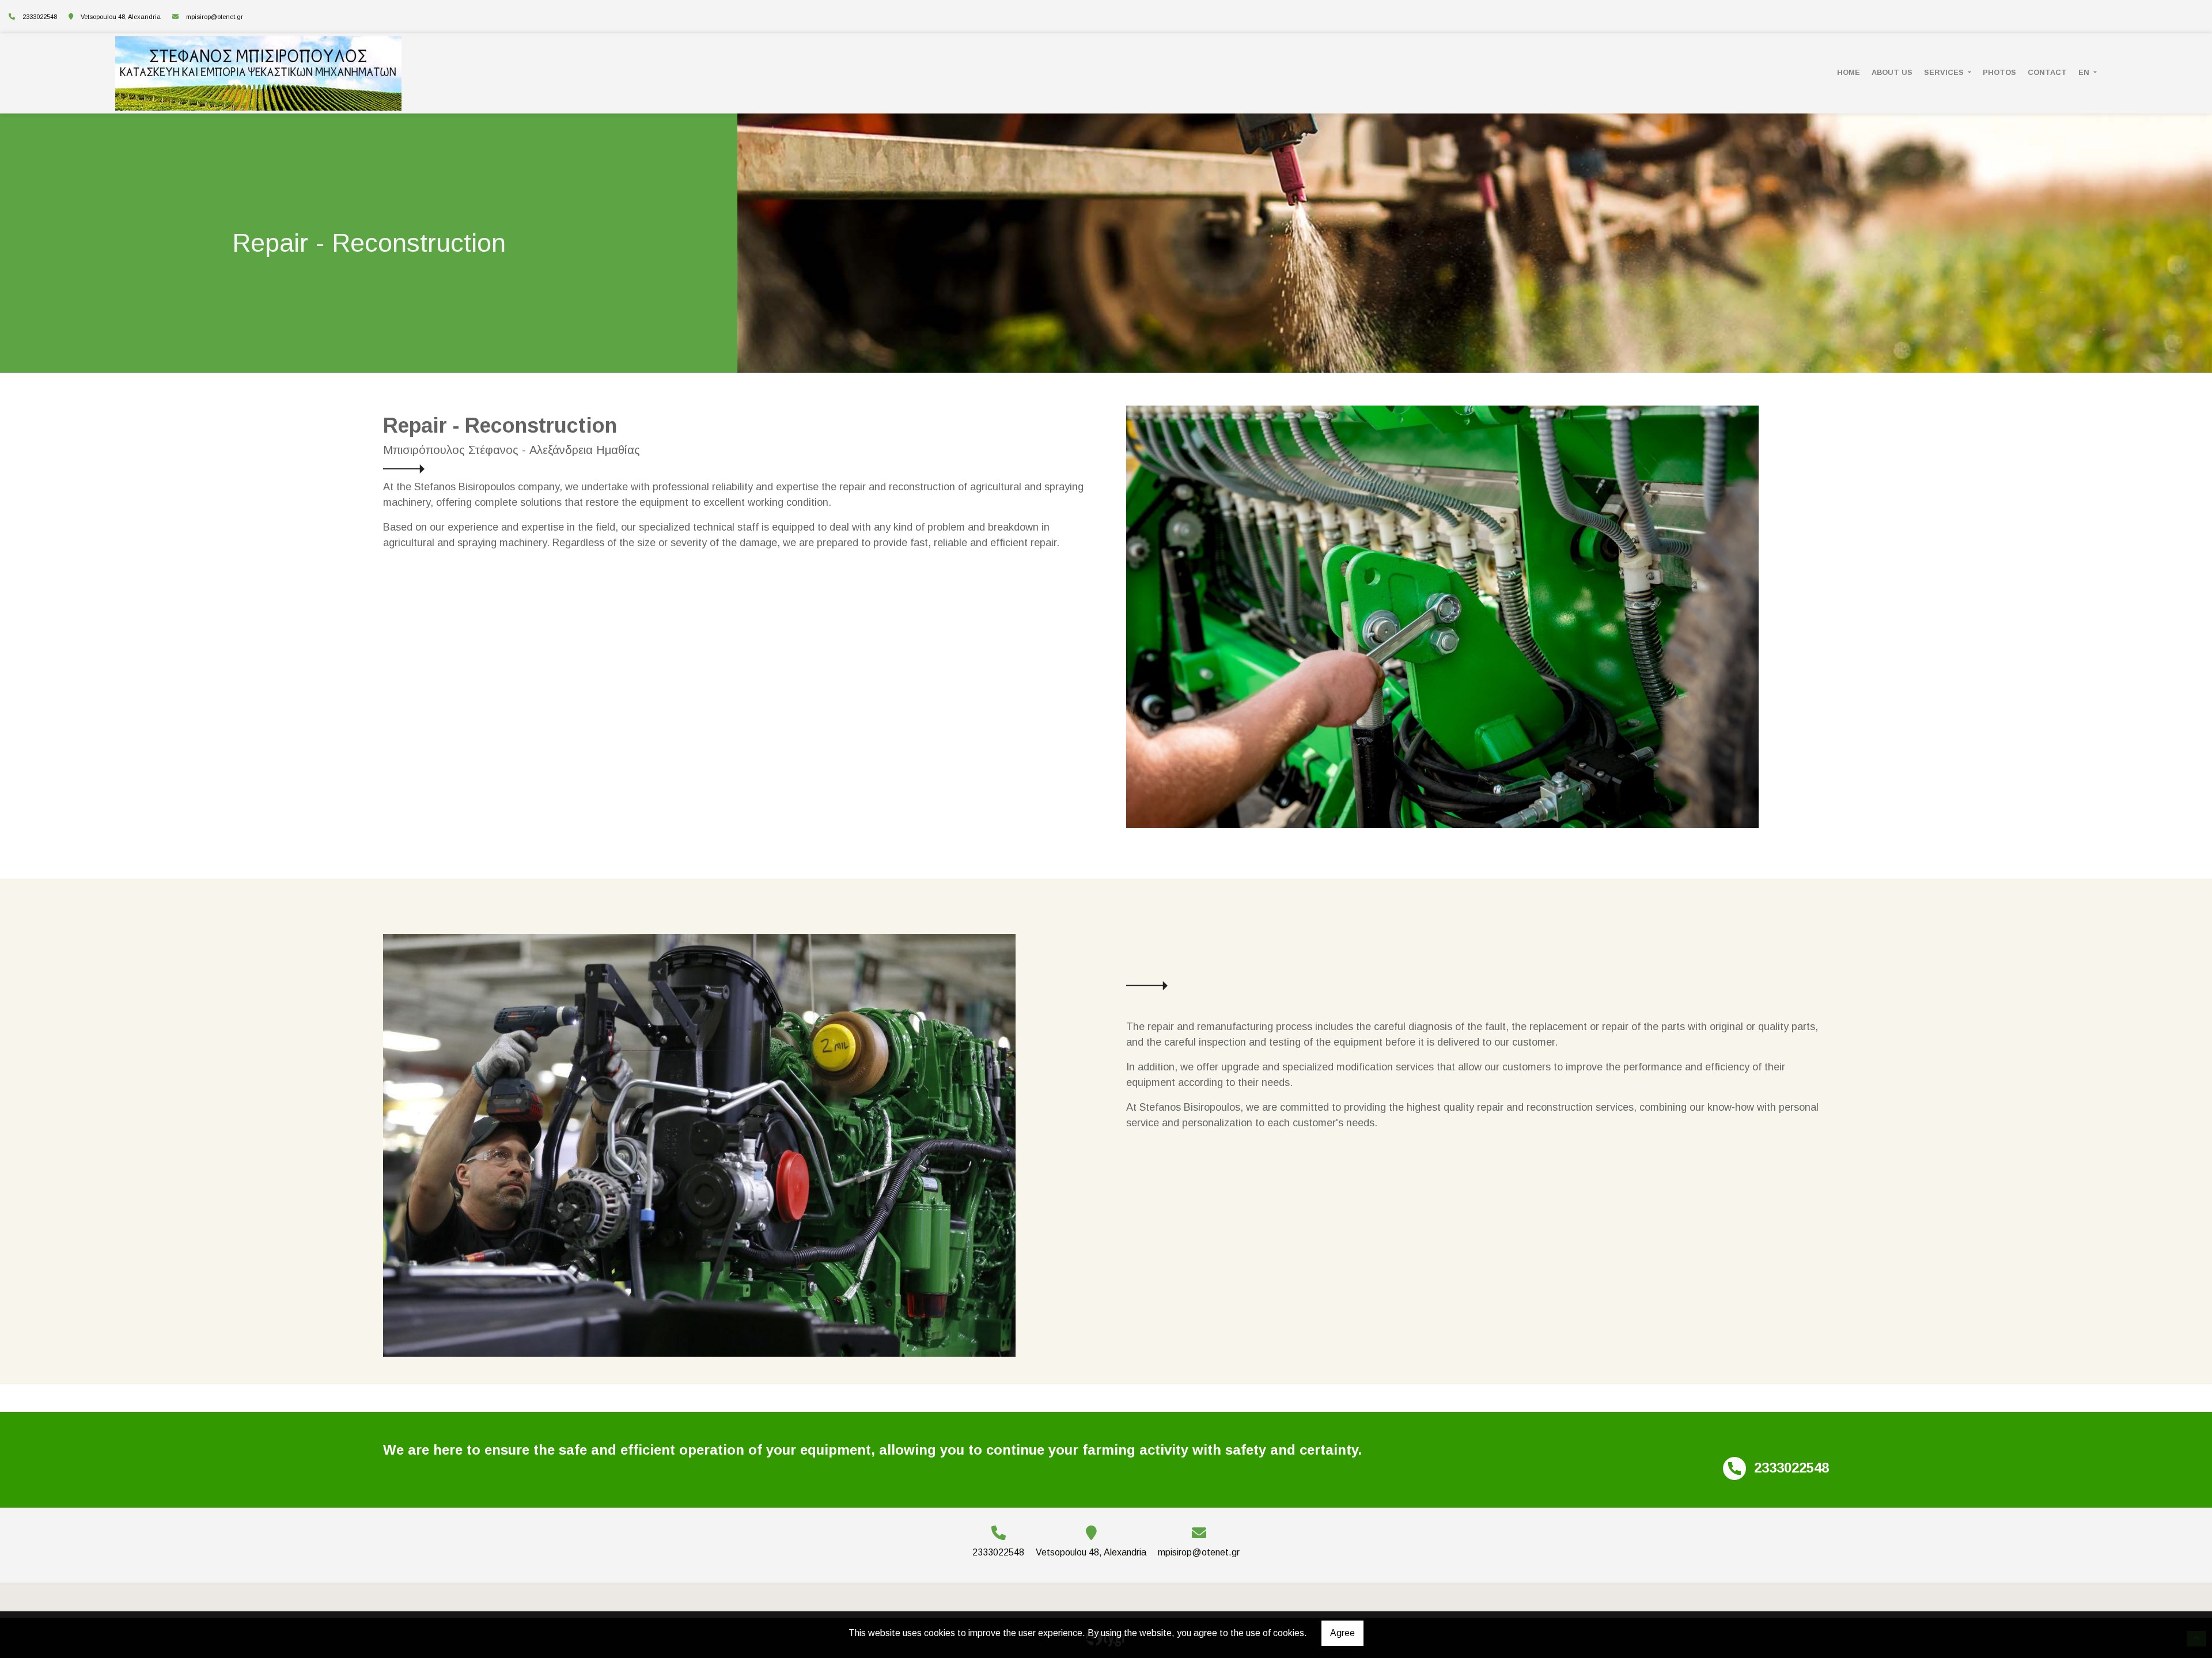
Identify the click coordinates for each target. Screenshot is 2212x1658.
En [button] (2085, 72)
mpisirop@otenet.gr (215, 17)
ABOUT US (1892, 72)
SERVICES (1945, 72)
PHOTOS (1999, 72)
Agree (1342, 1633)
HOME (1849, 72)
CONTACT (2047, 72)
